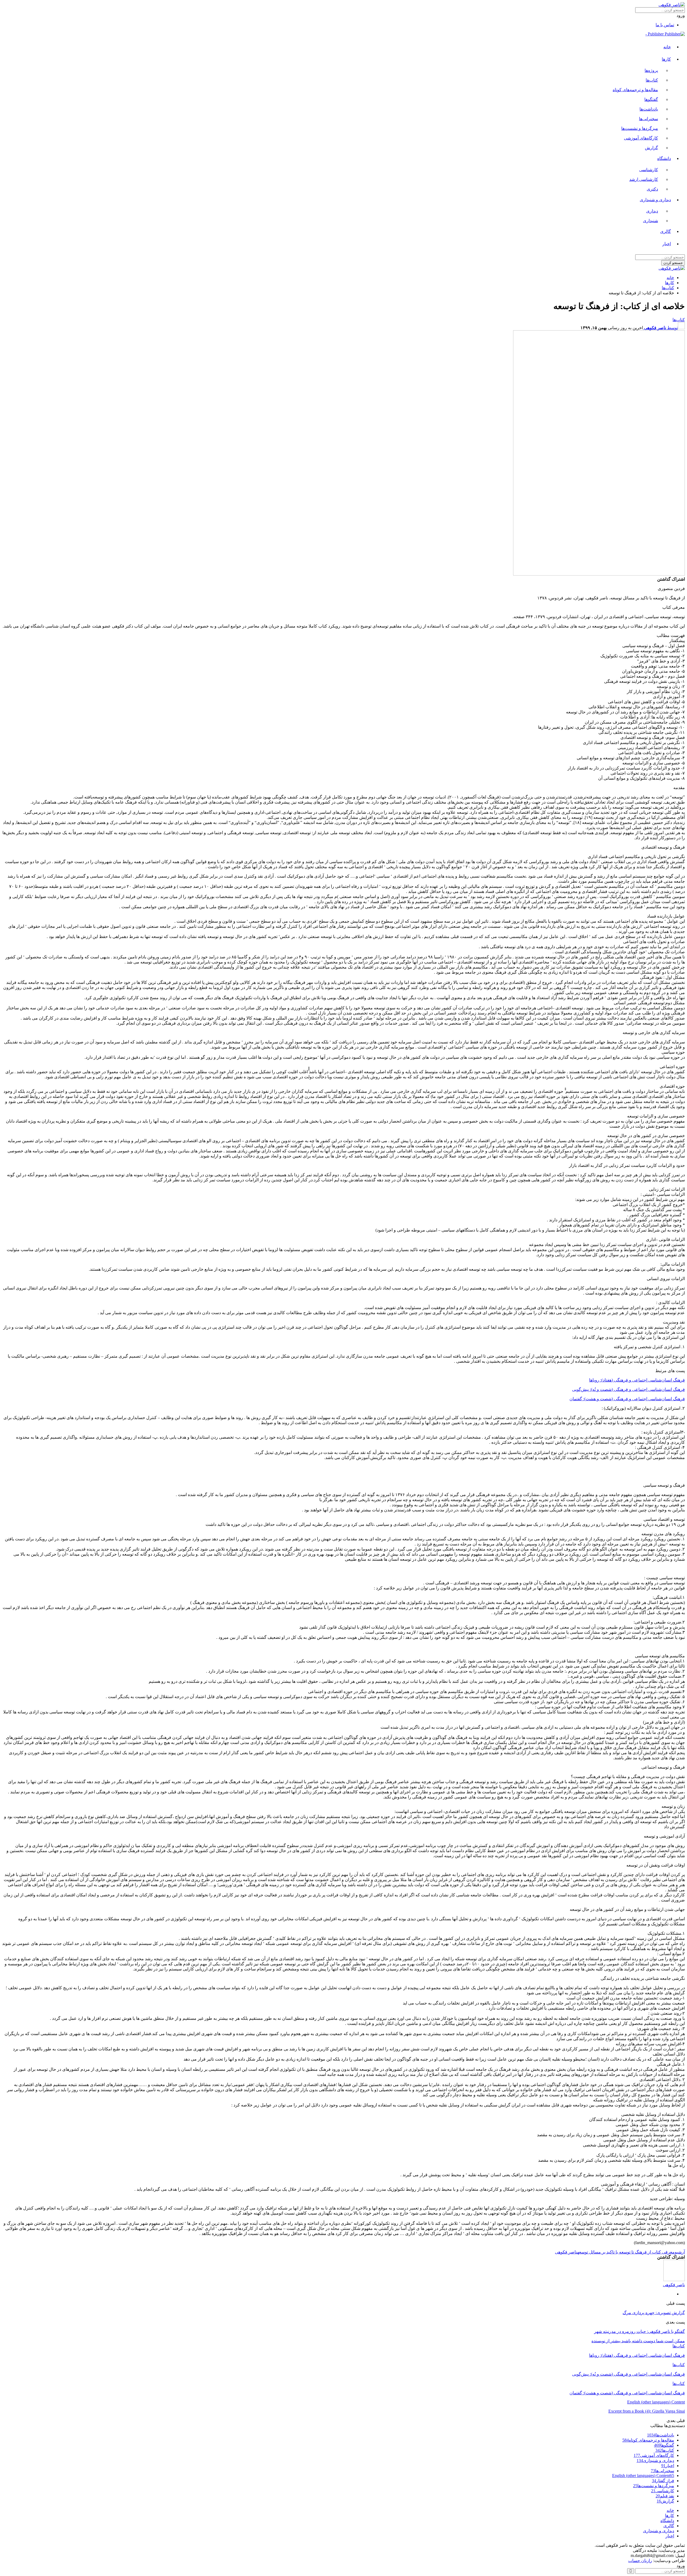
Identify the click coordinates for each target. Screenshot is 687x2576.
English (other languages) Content (656, 2402)
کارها (666, 59)
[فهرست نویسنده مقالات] (674, 2280)
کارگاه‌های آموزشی (641, 138)
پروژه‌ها (651, 70)
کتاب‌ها (652, 80)
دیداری (652, 211)
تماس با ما (665, 25)
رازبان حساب (640, 2561)
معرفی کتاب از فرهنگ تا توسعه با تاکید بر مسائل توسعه (626, 2252)
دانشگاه (664, 158)
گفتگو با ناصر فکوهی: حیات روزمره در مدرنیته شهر (640, 2331)
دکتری (652, 189)
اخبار (667, 244)
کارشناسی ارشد (644, 179)
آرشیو (680, 2252)
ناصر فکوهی (566, 2252)
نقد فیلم (665, 2496)
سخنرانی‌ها (648, 119)
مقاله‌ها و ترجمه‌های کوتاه (635, 90)
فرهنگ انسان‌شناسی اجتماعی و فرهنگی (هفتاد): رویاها (637, 1380)
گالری (666, 231)
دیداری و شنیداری (655, 200)
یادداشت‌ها (649, 109)
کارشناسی (649, 170)
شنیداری (651, 221)
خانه (667, 47)
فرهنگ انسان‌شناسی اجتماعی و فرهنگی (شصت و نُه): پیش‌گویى (628, 1389)
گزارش (651, 148)
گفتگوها (651, 99)
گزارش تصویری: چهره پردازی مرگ (654, 2313)
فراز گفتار (663, 2481)
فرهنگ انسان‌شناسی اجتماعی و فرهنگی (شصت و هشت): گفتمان (627, 1399)
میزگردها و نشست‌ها (640, 128)
